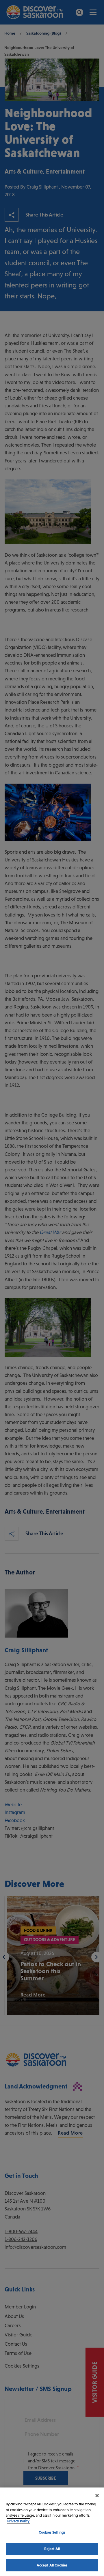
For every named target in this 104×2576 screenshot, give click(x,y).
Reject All (52, 2549)
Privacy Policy (18, 2521)
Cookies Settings (52, 2532)
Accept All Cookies (52, 2565)
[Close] (97, 2496)
